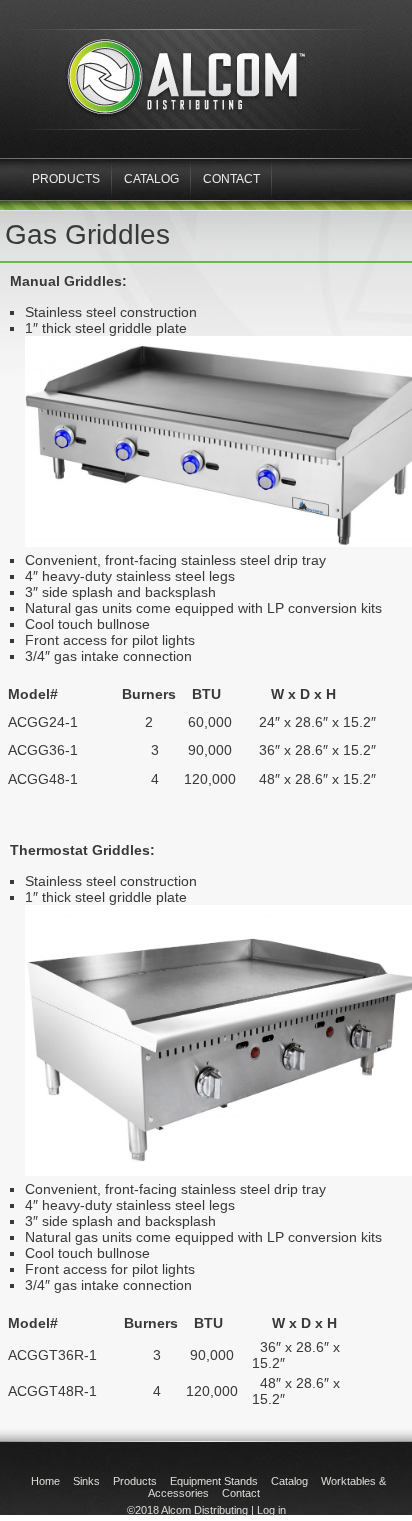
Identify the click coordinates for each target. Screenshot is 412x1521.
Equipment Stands (214, 1481)
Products (135, 1481)
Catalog (151, 179)
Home (45, 1481)
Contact (231, 179)
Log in (271, 1510)
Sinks (86, 1481)
